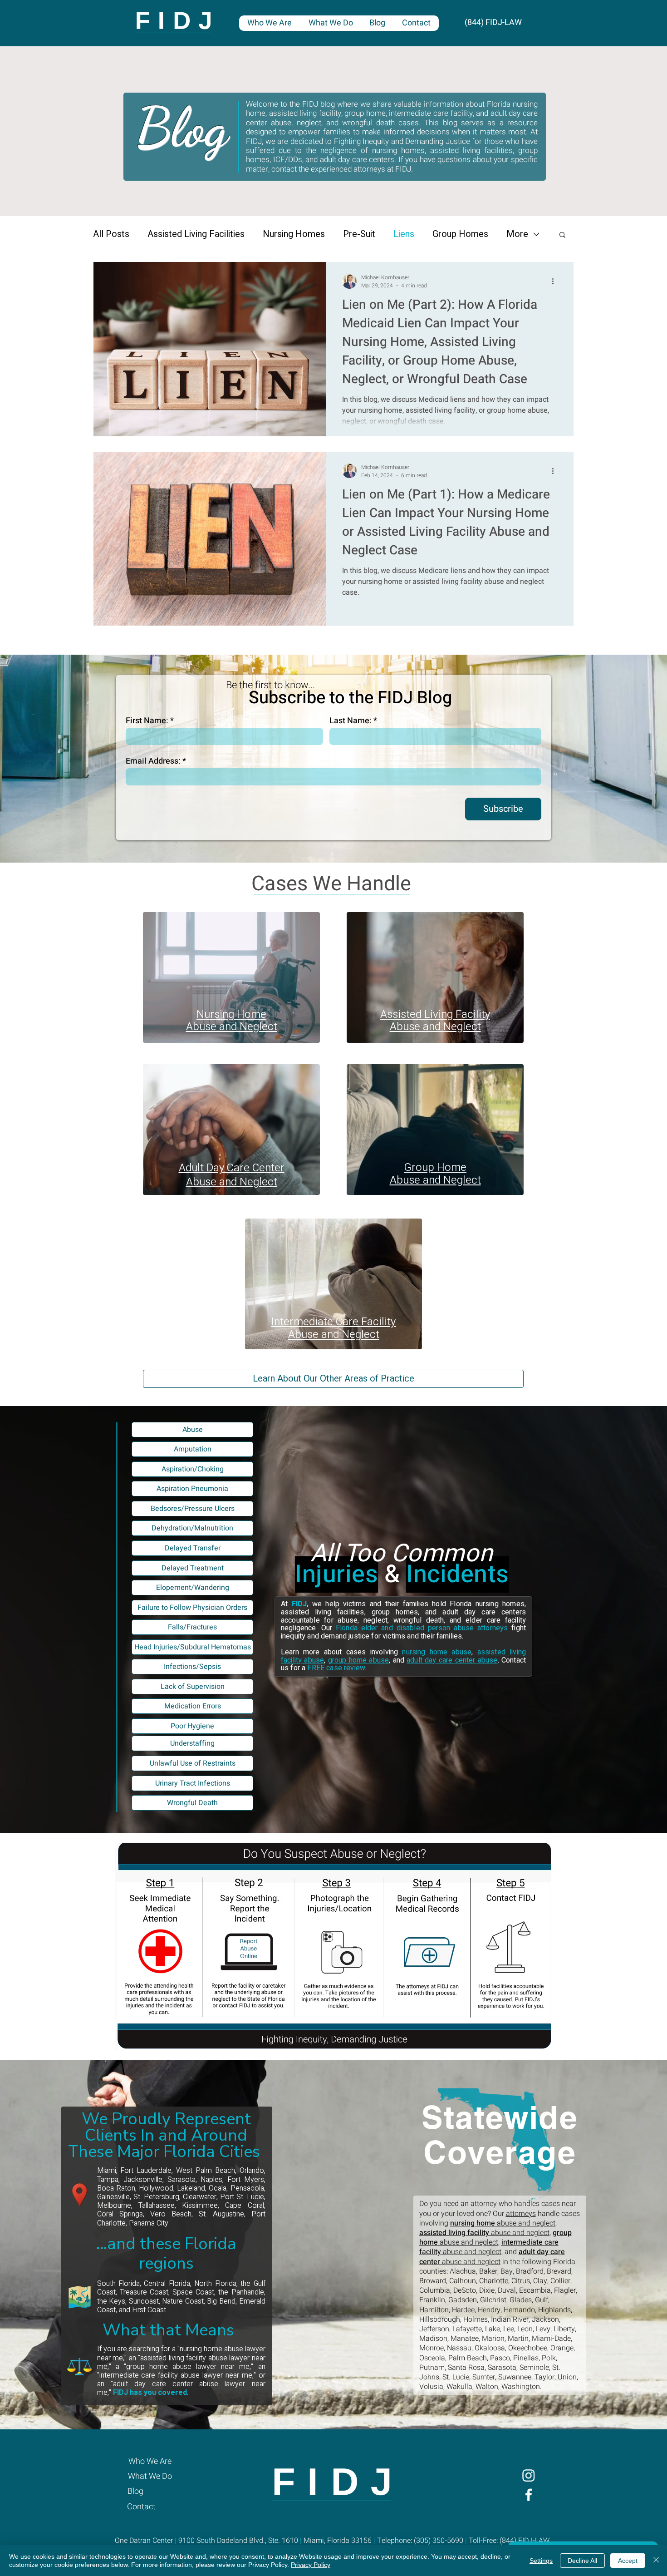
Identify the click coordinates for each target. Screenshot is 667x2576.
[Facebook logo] (529, 2495)
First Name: (147, 721)
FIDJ (299, 1604)
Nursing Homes (294, 234)
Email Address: (153, 761)
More (517, 234)
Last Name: (351, 721)
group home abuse (359, 1660)
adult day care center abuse (452, 1660)
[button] (562, 235)
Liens (404, 234)
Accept (628, 2561)
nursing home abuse (437, 1652)
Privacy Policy (311, 2565)
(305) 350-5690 (439, 2541)
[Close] (656, 2561)
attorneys (521, 2214)
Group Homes (460, 234)
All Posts (111, 234)
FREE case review (336, 1668)
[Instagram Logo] (529, 2475)
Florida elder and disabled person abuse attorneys (422, 1628)
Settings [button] (541, 2561)
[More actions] (556, 281)
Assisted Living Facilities (196, 234)
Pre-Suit (359, 234)
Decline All (582, 2561)
